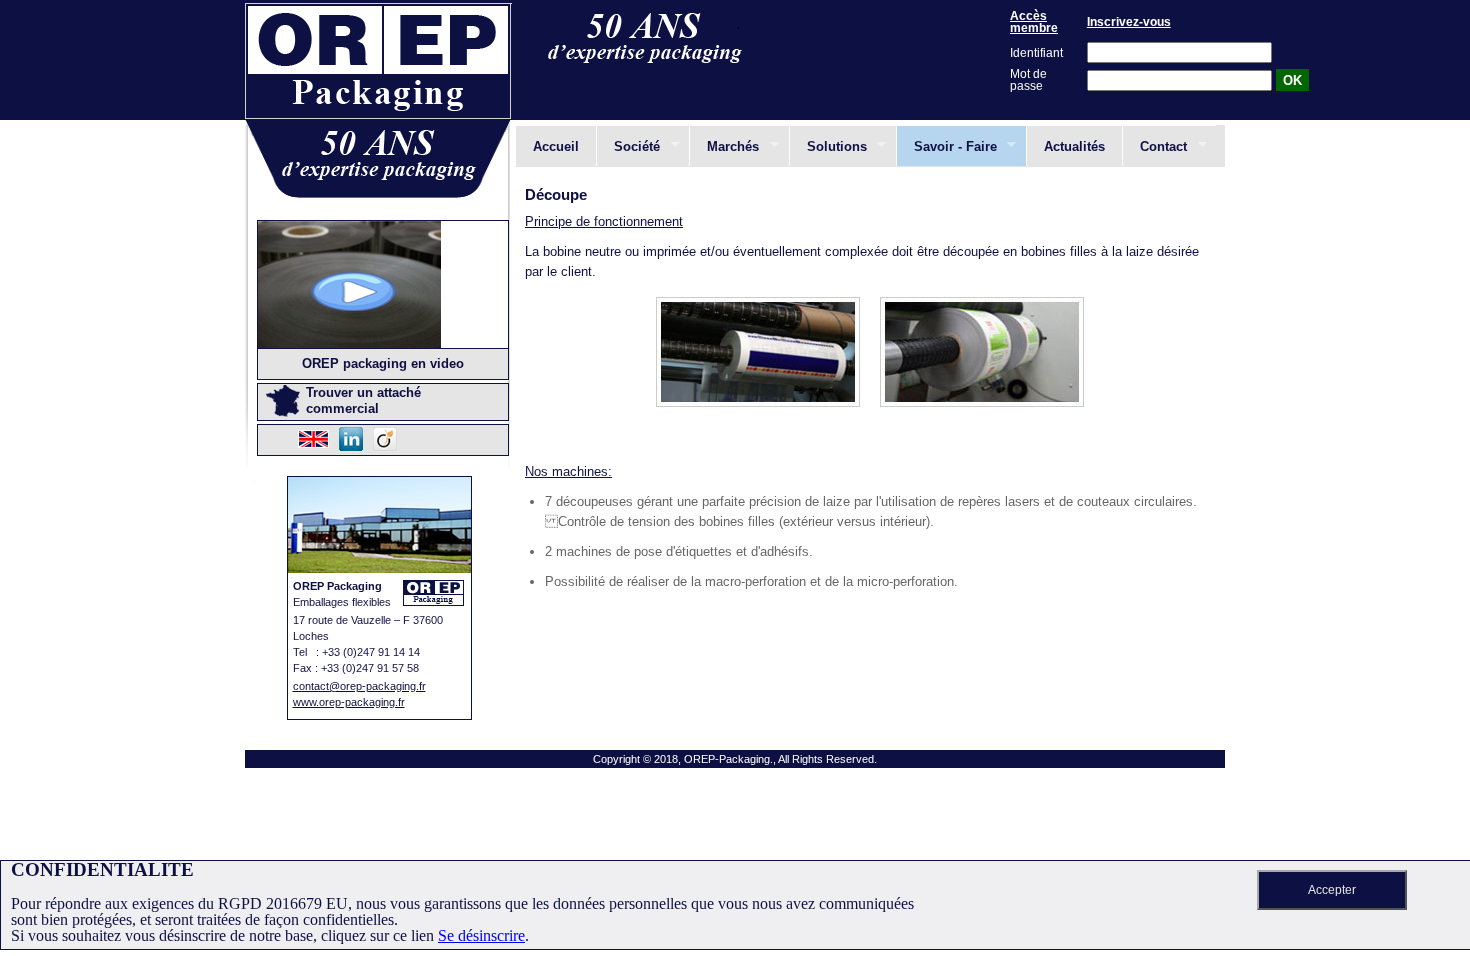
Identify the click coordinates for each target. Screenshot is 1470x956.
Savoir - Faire (946, 146)
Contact (1154, 146)
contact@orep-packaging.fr (359, 686)
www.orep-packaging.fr (349, 702)
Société (628, 146)
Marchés (724, 146)
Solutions (828, 146)
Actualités (1074, 146)
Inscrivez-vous (1129, 22)
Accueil (556, 146)
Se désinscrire (481, 935)
